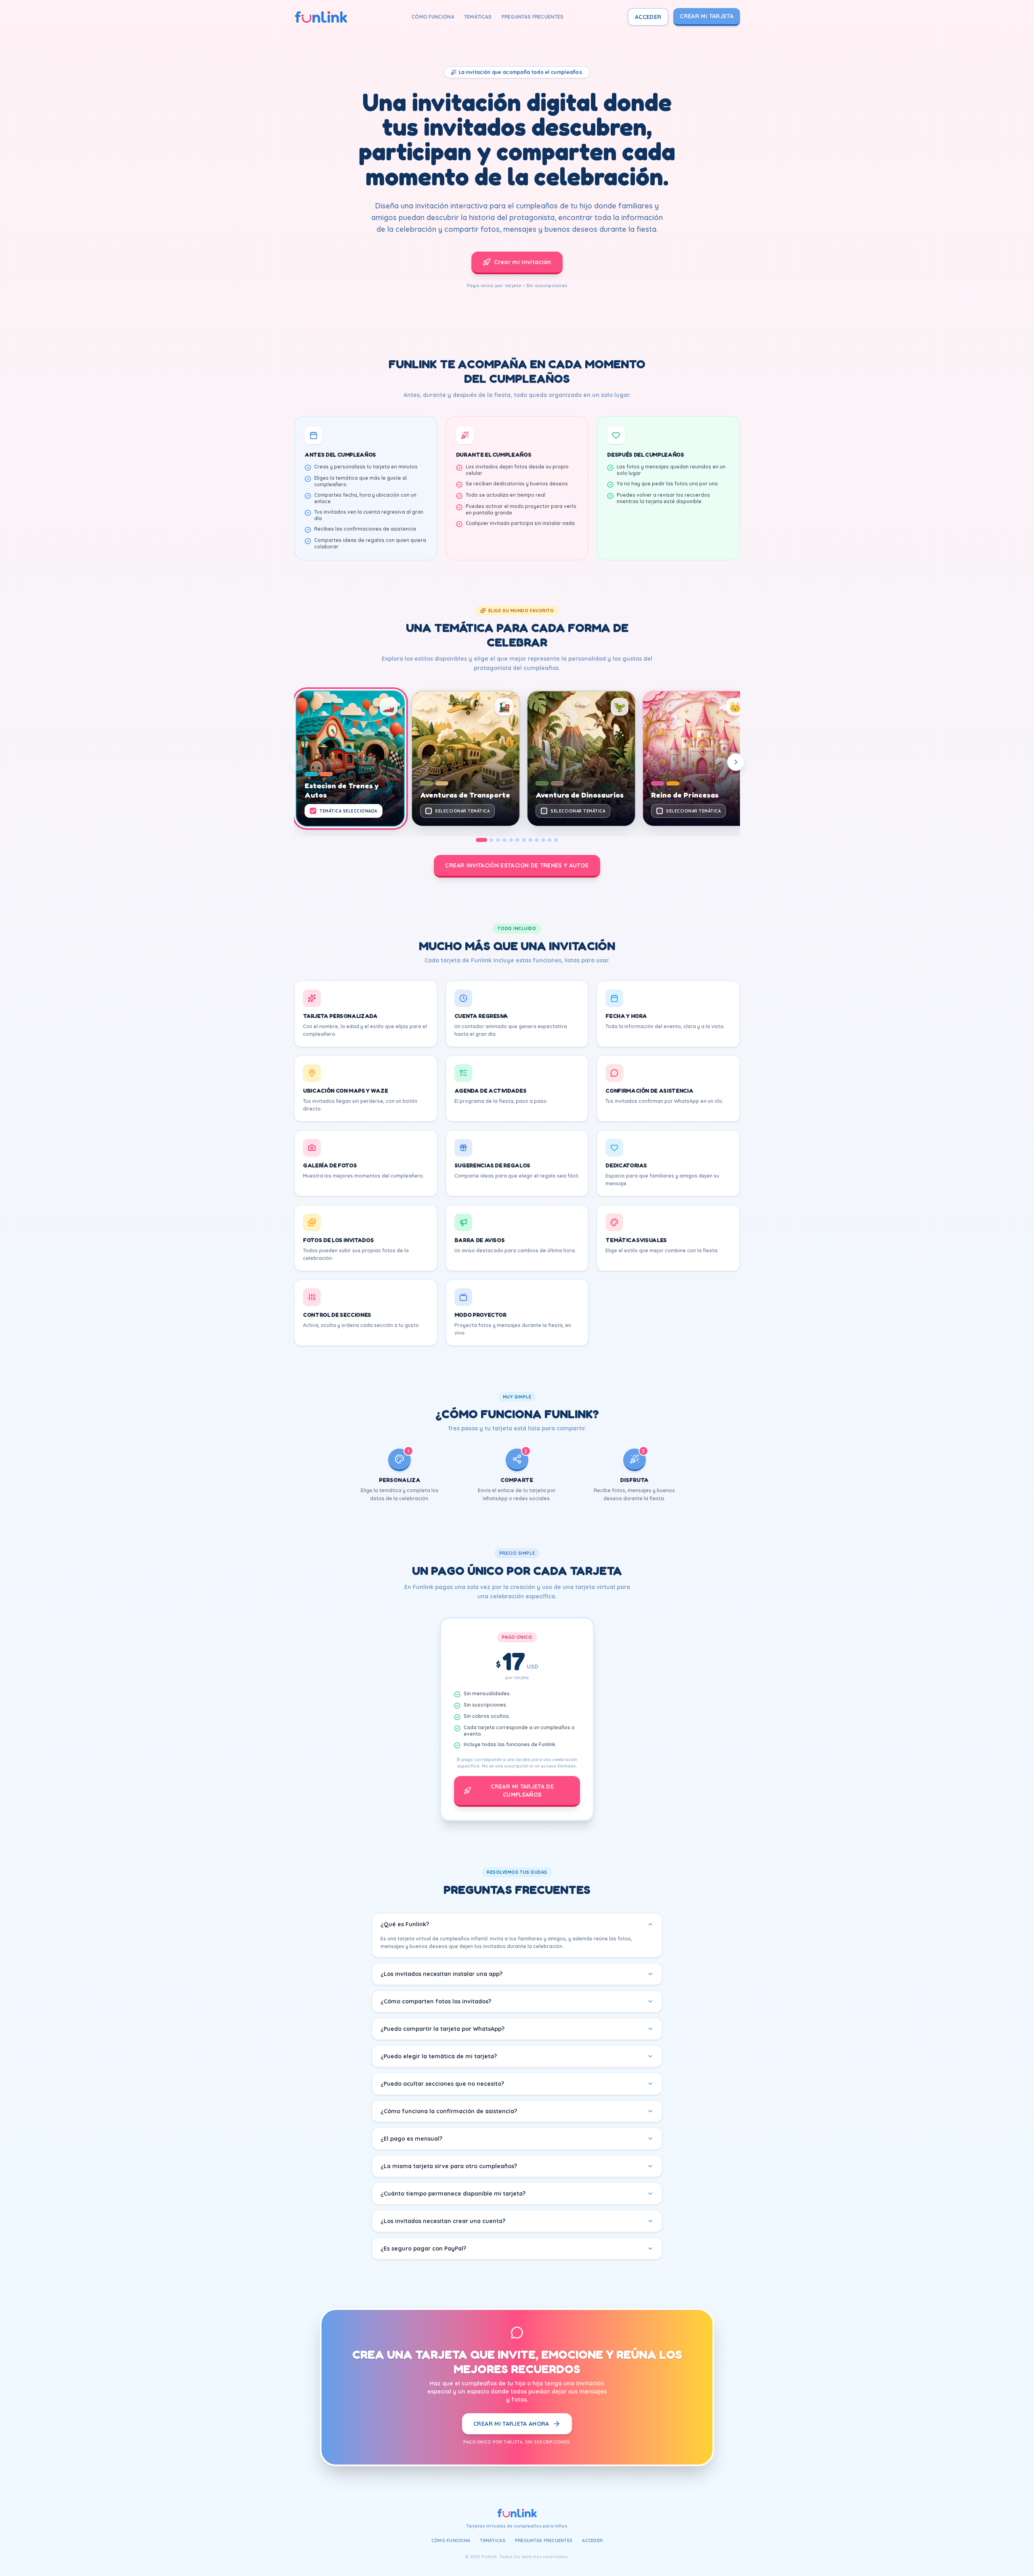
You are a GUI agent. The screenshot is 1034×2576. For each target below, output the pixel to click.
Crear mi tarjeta (707, 16)
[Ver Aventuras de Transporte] (492, 840)
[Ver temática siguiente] (736, 762)
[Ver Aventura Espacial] (511, 840)
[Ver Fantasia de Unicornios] (537, 840)
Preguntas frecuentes (533, 17)
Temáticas (478, 17)
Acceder (648, 17)
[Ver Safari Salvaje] (524, 840)
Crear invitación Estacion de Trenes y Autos (517, 865)
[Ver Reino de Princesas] (504, 840)
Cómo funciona (433, 17)
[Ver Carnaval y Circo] (556, 840)
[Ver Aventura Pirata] (543, 840)
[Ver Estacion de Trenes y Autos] (481, 840)
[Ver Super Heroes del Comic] (530, 840)
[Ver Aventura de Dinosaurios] (498, 840)
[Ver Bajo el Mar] (517, 840)
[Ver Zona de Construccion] (550, 840)
